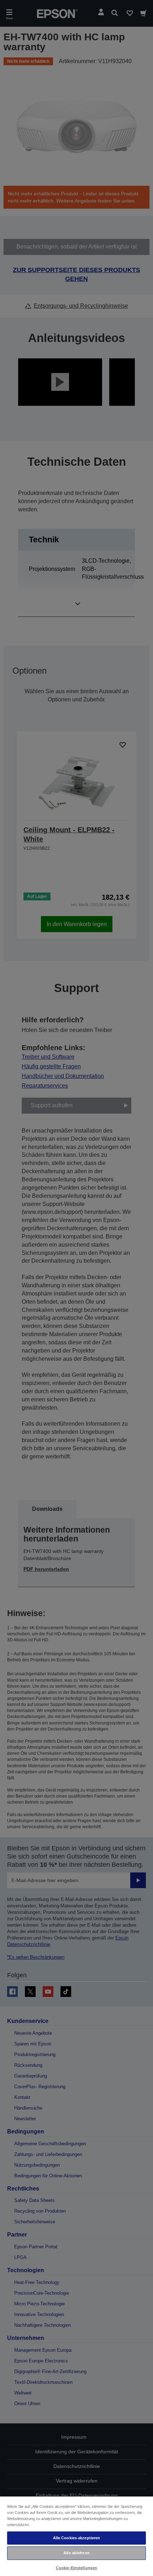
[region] (76, 2536)
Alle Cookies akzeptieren (77, 2538)
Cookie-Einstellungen (76, 2568)
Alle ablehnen (76, 2553)
